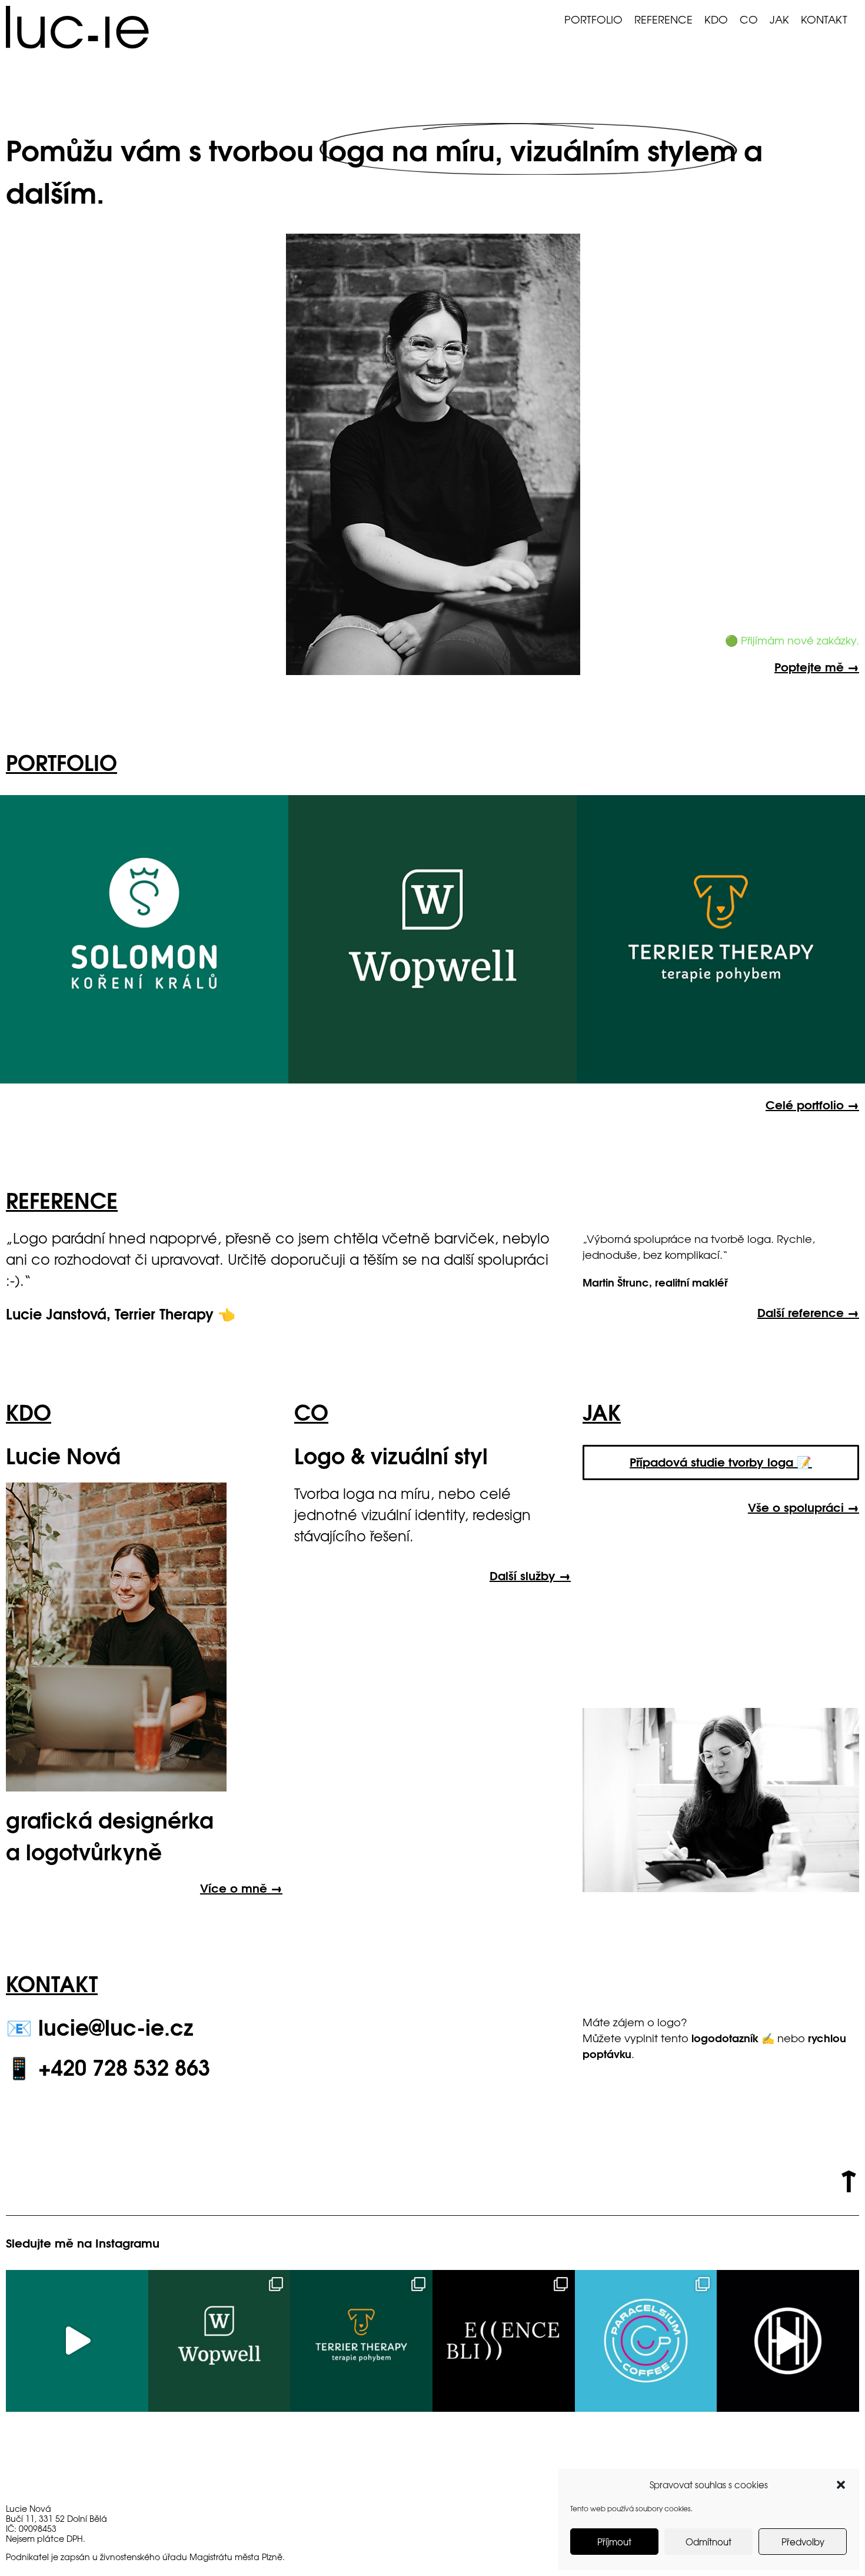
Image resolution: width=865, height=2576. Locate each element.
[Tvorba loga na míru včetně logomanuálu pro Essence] (504, 2341)
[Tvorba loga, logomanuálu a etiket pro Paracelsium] (646, 2341)
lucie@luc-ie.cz (116, 2026)
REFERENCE (663, 19)
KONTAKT (824, 19)
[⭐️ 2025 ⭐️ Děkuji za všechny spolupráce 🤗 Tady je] (788, 2341)
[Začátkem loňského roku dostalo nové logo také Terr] (361, 2341)
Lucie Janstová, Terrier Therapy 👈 (121, 1313)
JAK (779, 19)
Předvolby (803, 2542)
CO (749, 19)
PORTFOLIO (593, 19)
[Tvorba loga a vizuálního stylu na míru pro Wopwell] (219, 2341)
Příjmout (614, 2542)
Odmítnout (708, 2542)
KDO (716, 19)
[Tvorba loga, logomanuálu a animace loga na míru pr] (77, 2341)
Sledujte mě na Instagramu (83, 2242)
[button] (841, 2485)
